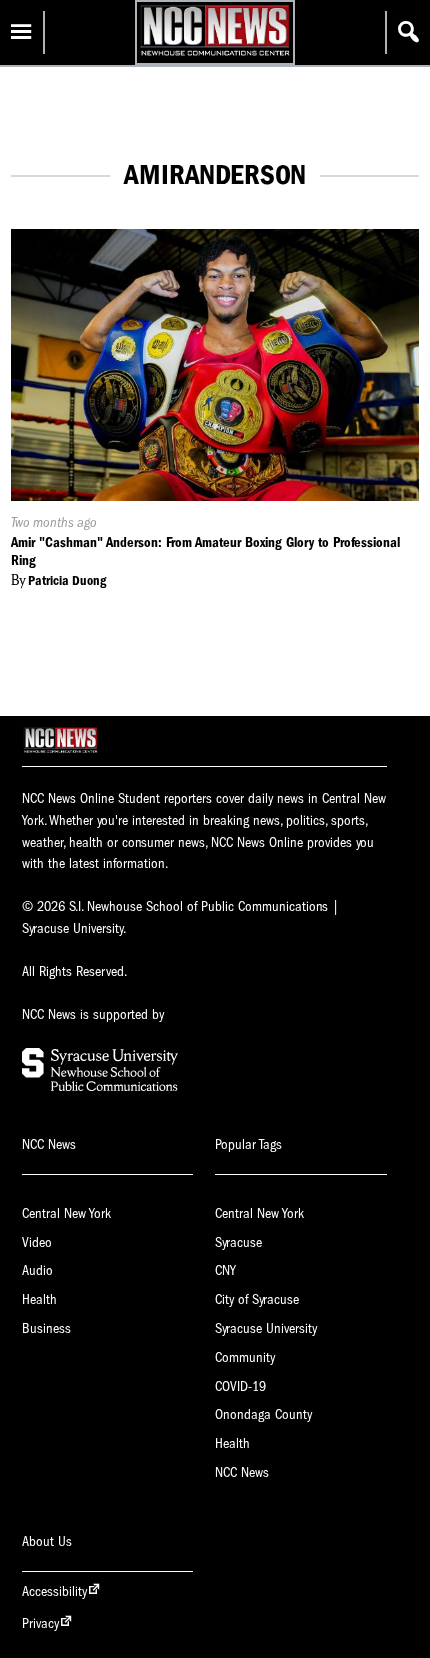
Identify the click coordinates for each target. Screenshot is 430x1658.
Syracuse (238, 1242)
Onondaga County (263, 1414)
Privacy (40, 1623)
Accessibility (54, 1591)
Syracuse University (266, 1328)
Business (46, 1328)
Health (39, 1299)
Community (245, 1357)
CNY (225, 1270)
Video (37, 1242)
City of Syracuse (257, 1299)
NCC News (242, 1472)
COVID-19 (240, 1386)
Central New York (66, 1213)
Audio (37, 1270)
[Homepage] (214, 55)
